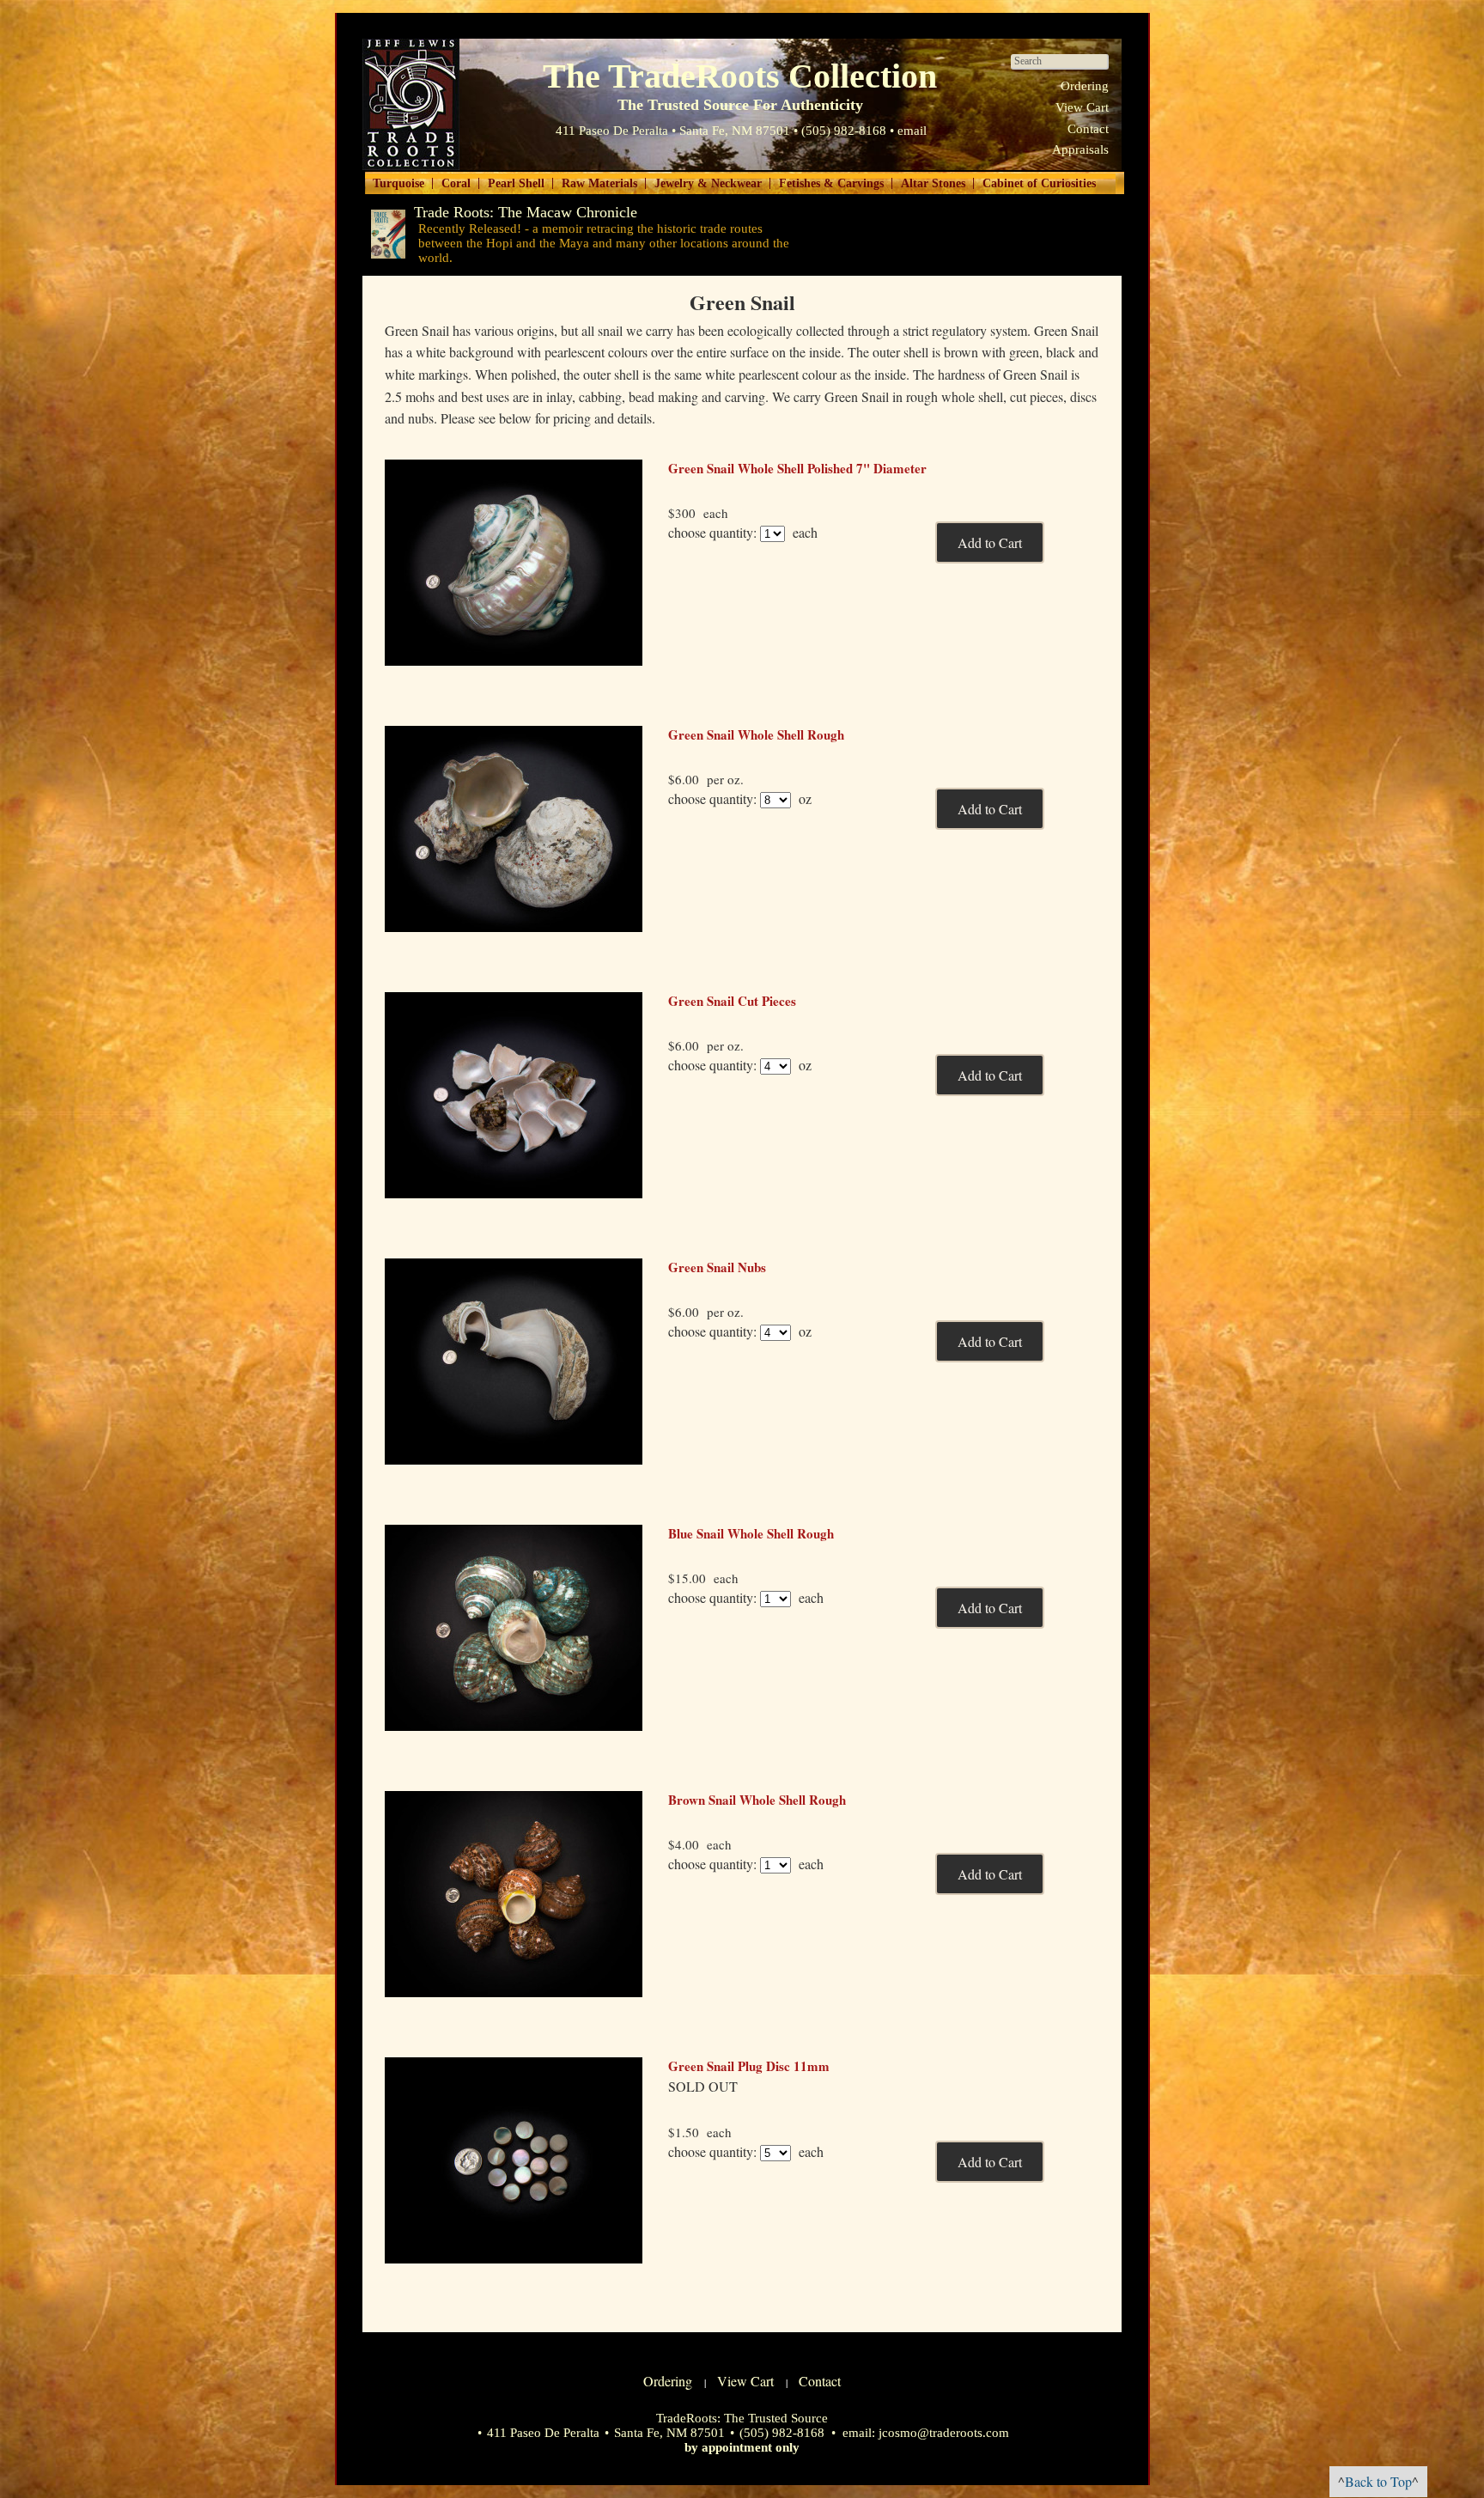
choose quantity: (712, 532)
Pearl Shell (516, 183)
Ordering (1085, 86)
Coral (456, 183)
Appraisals (1080, 149)
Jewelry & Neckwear (708, 183)
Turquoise (398, 183)
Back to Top (1378, 2481)
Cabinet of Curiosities (1039, 183)
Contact (1088, 129)
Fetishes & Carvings (831, 183)
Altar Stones (933, 183)
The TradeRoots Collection (411, 104)
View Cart (1082, 107)
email (912, 131)
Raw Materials (599, 183)
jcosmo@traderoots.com (944, 2433)
